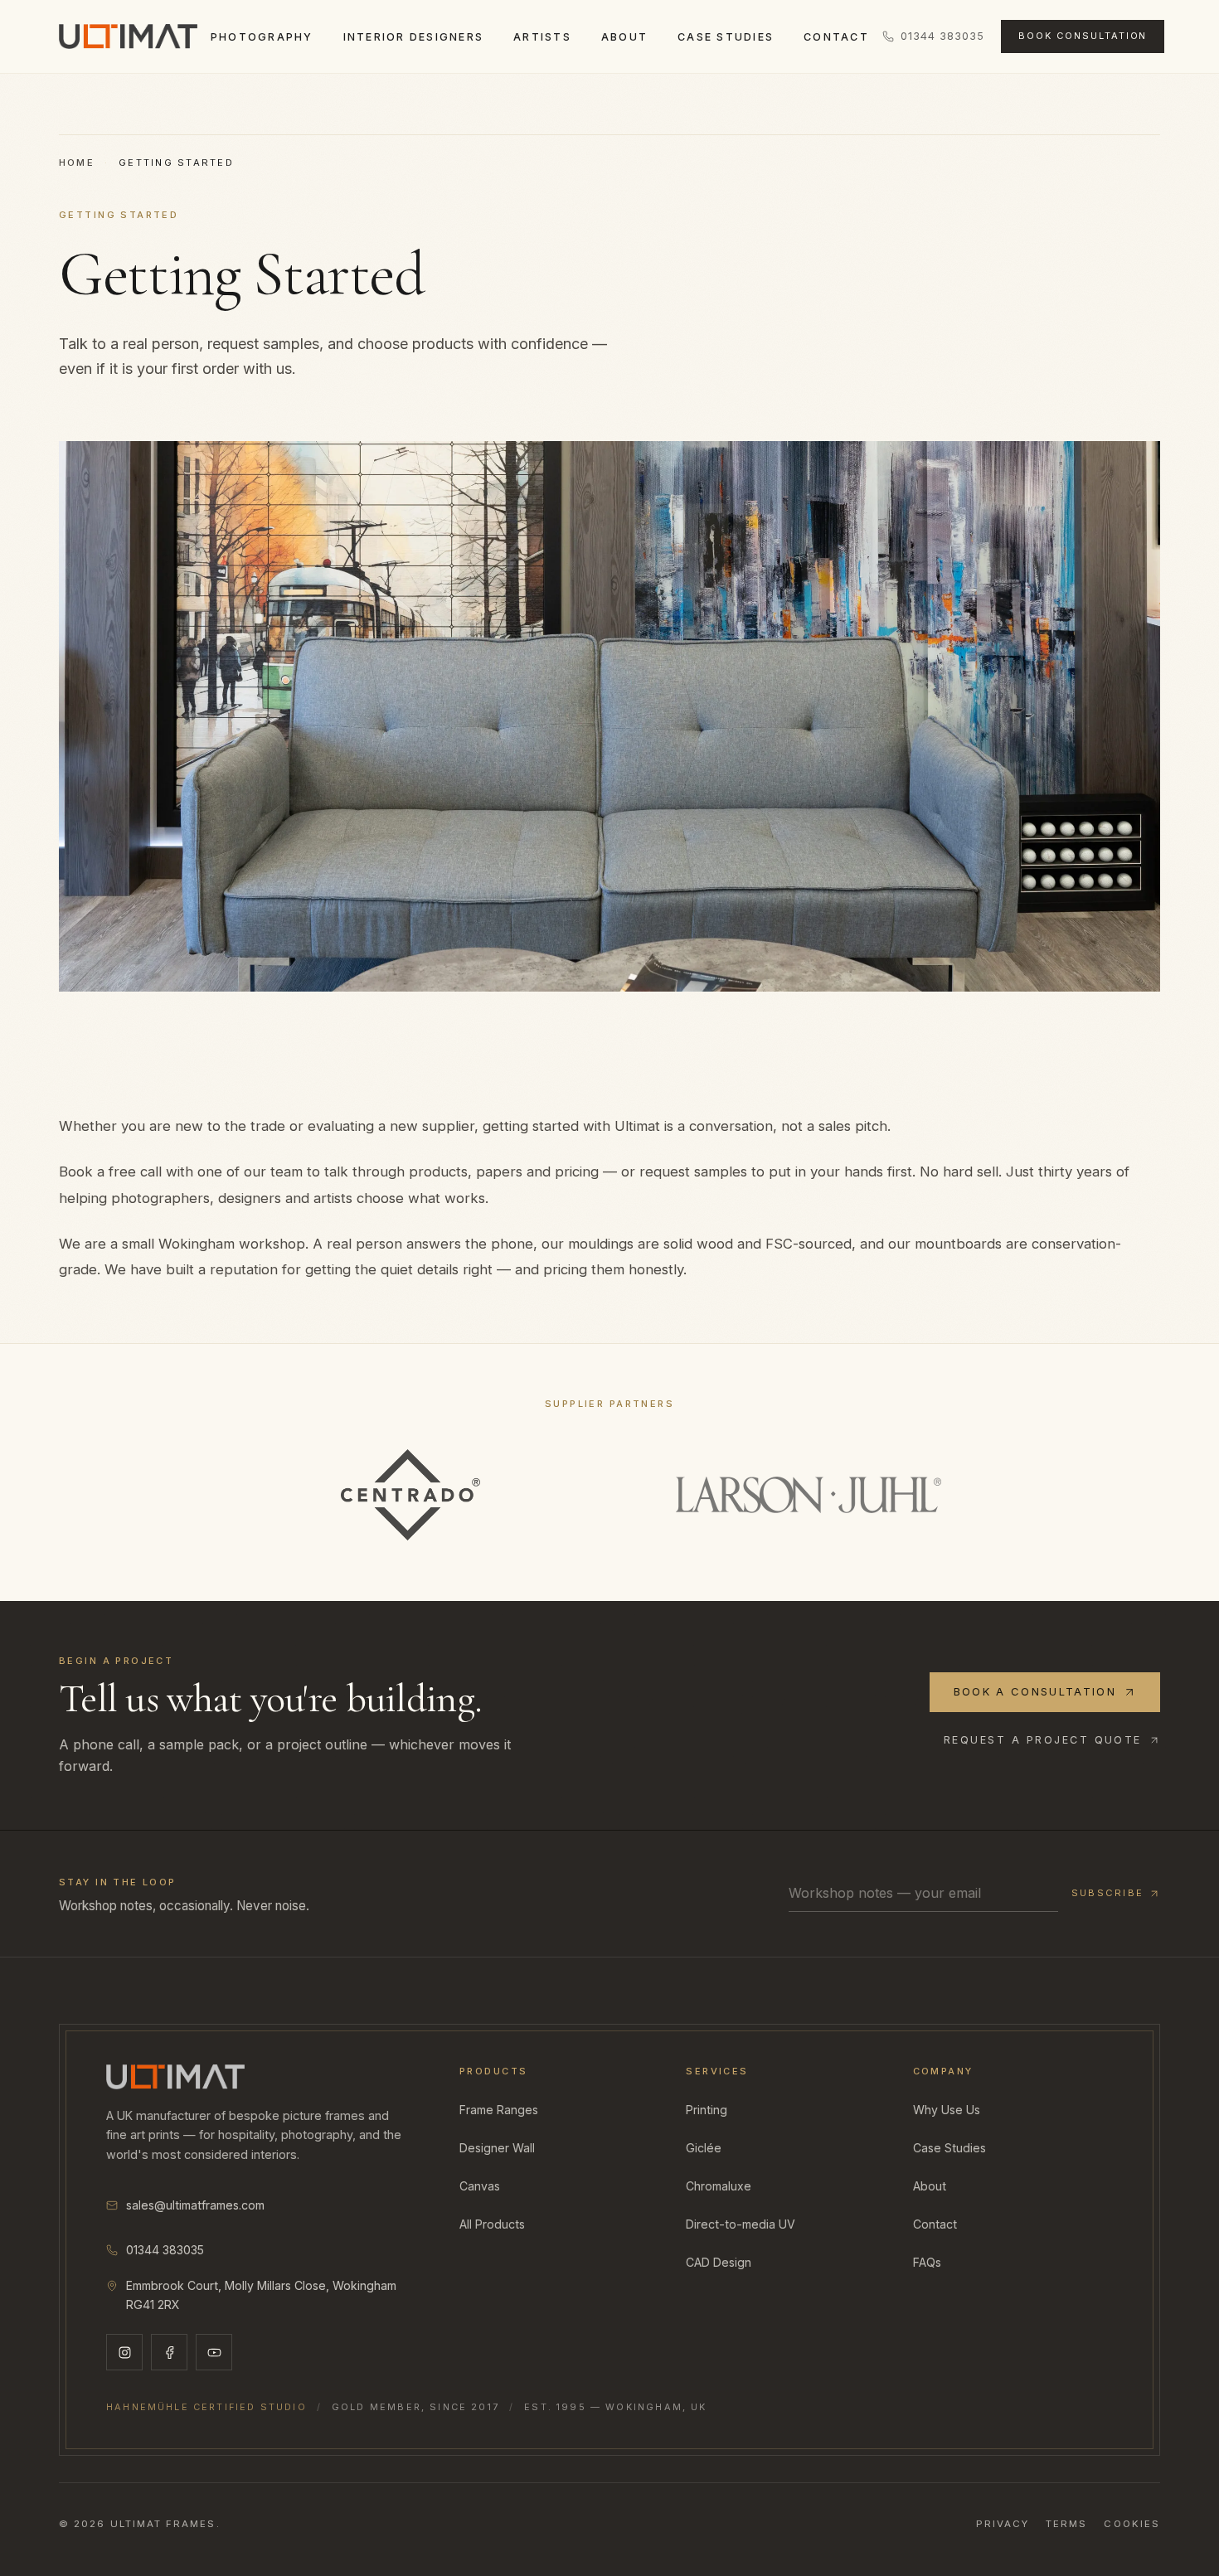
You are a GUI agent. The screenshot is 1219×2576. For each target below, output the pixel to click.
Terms (1066, 2524)
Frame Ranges (499, 2110)
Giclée (704, 2148)
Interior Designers (413, 37)
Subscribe (1107, 1893)
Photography (262, 37)
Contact (836, 37)
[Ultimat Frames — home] (128, 36)
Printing (707, 2110)
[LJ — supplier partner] (809, 1495)
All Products (492, 2224)
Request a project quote (1043, 1740)
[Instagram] (124, 2352)
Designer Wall (497, 2148)
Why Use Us (947, 2110)
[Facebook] (169, 2352)
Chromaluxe (719, 2186)
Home (77, 163)
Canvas (480, 2186)
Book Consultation (1083, 36)
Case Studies (726, 37)
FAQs (927, 2262)
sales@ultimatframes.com (195, 2205)
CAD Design (719, 2262)
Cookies (1132, 2524)
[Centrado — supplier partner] (410, 1495)
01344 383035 (942, 36)
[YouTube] (214, 2352)
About (624, 37)
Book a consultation (1035, 1691)
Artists (542, 37)
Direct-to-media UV (741, 2224)
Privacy (1003, 2524)
